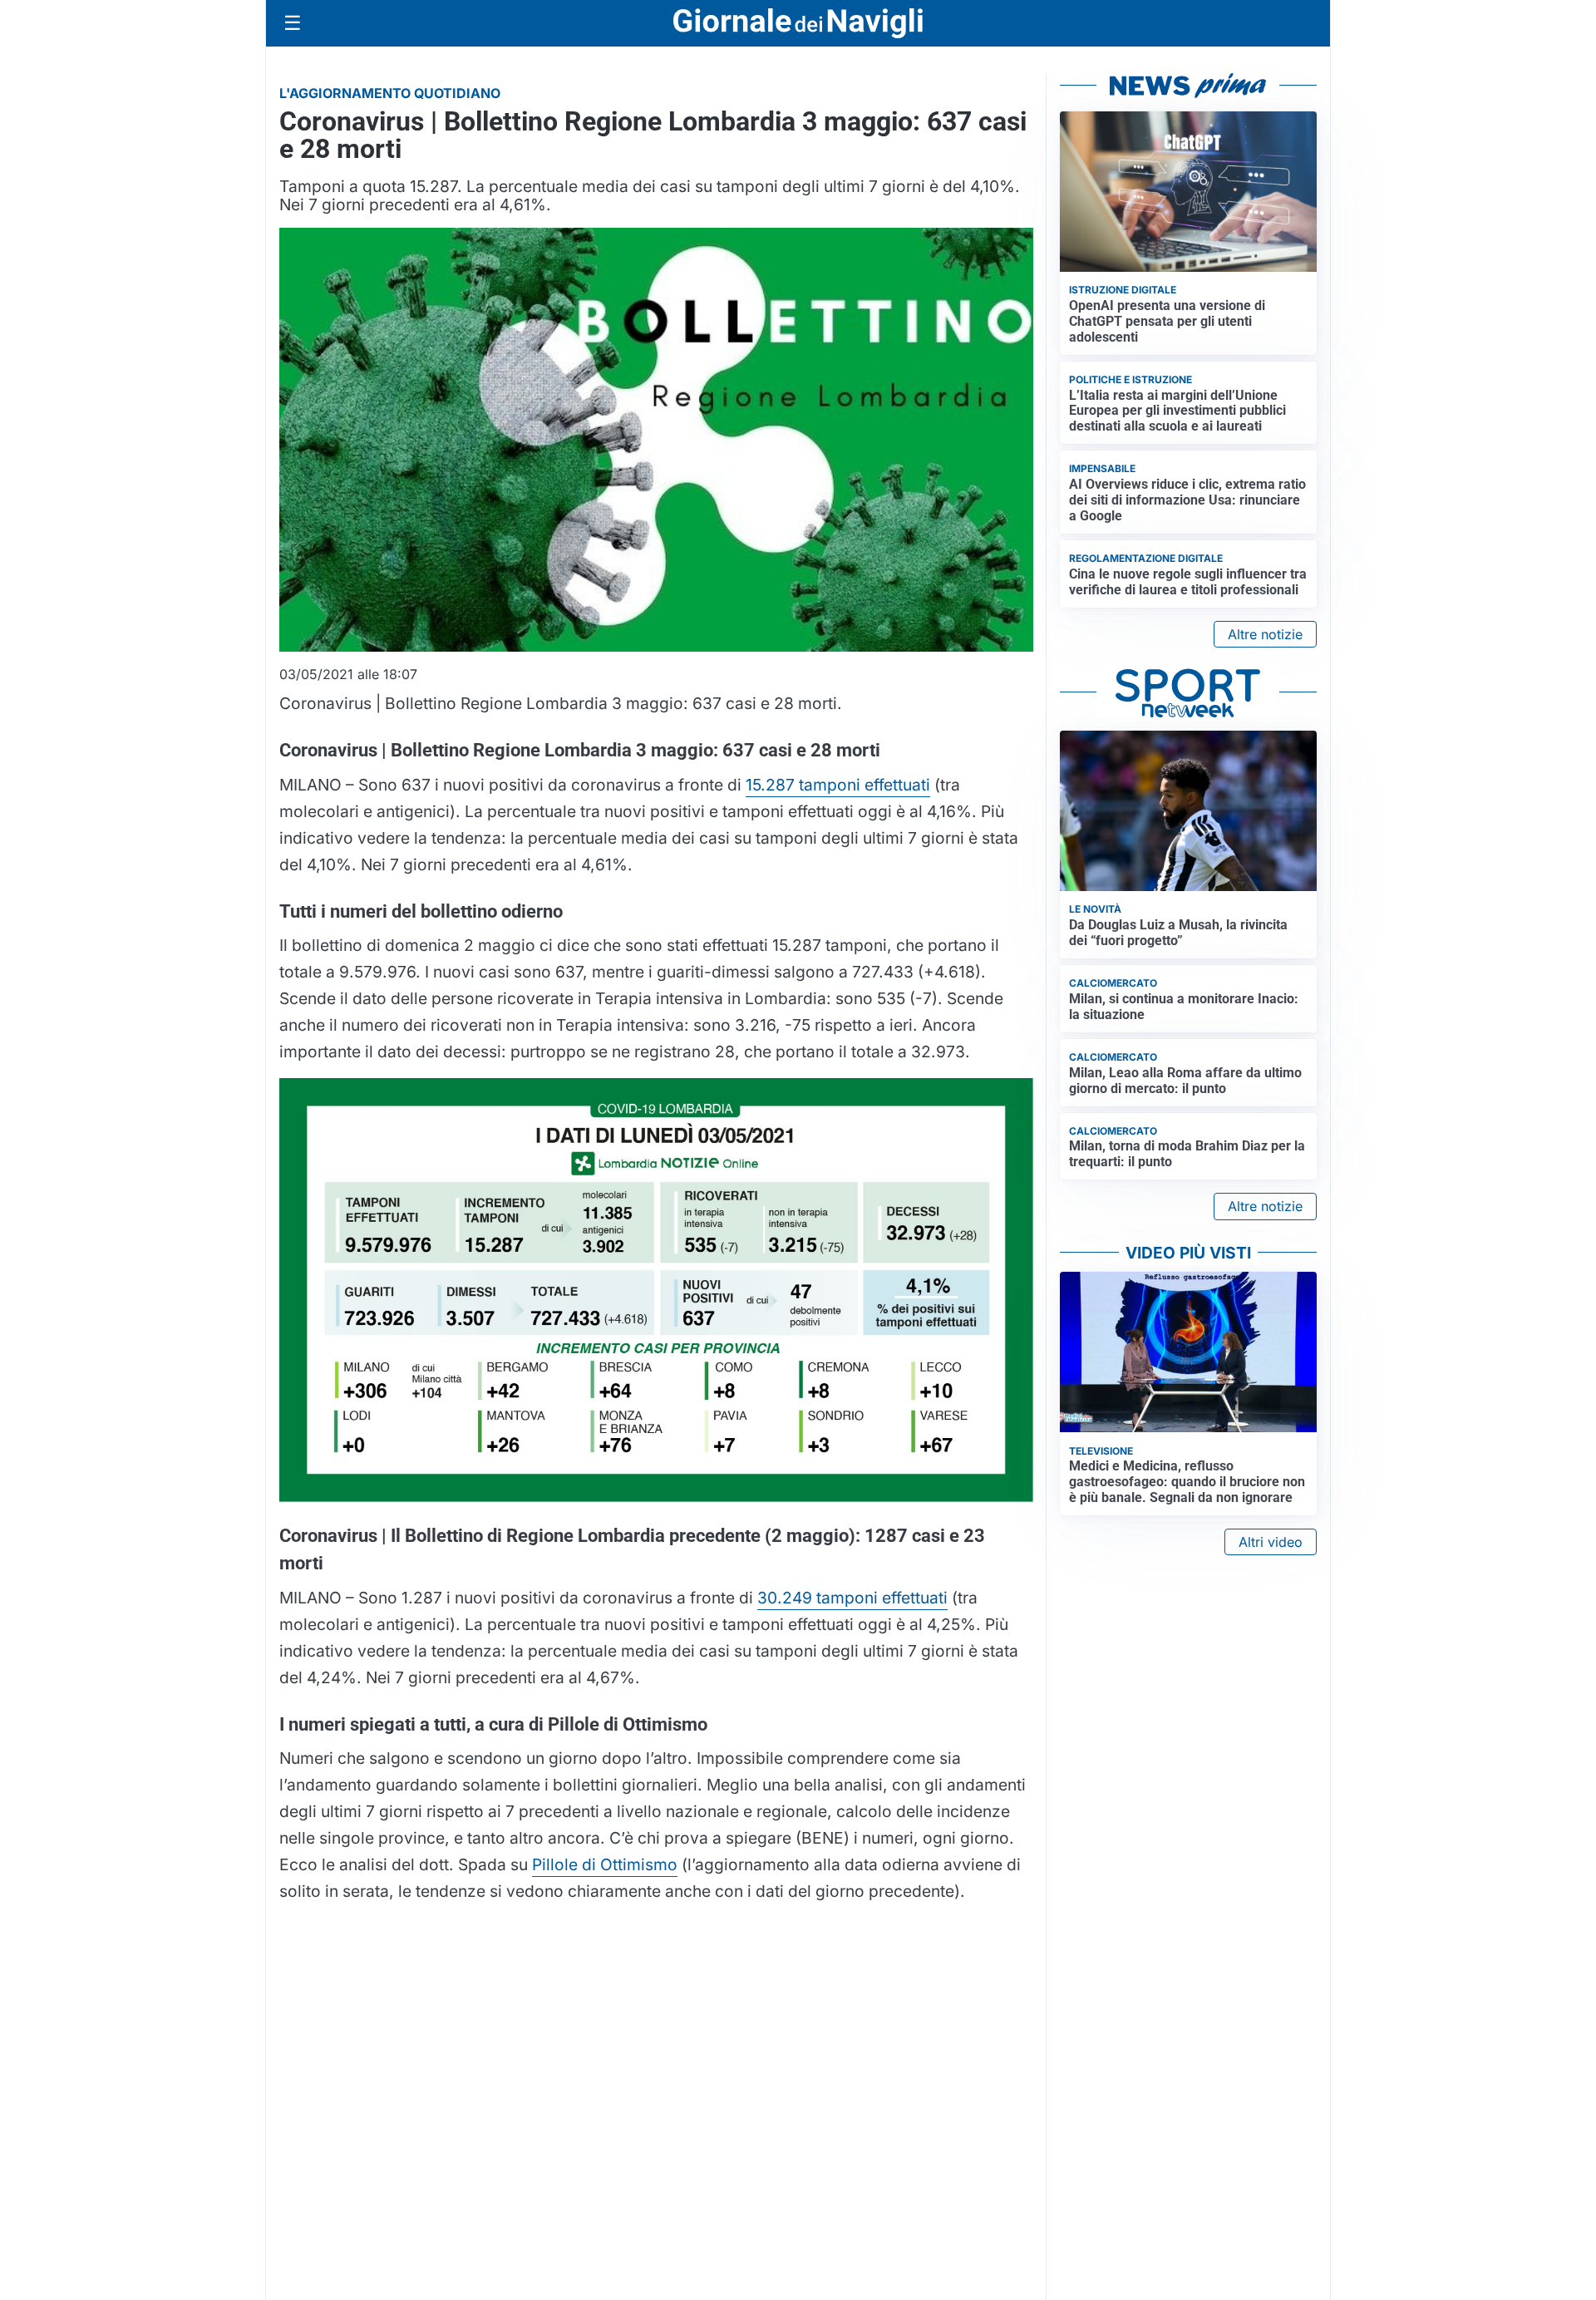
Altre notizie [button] (1265, 634)
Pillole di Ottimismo (605, 1864)
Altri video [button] (1271, 1542)
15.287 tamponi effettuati (838, 785)
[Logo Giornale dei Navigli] (798, 24)
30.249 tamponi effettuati (852, 1598)
